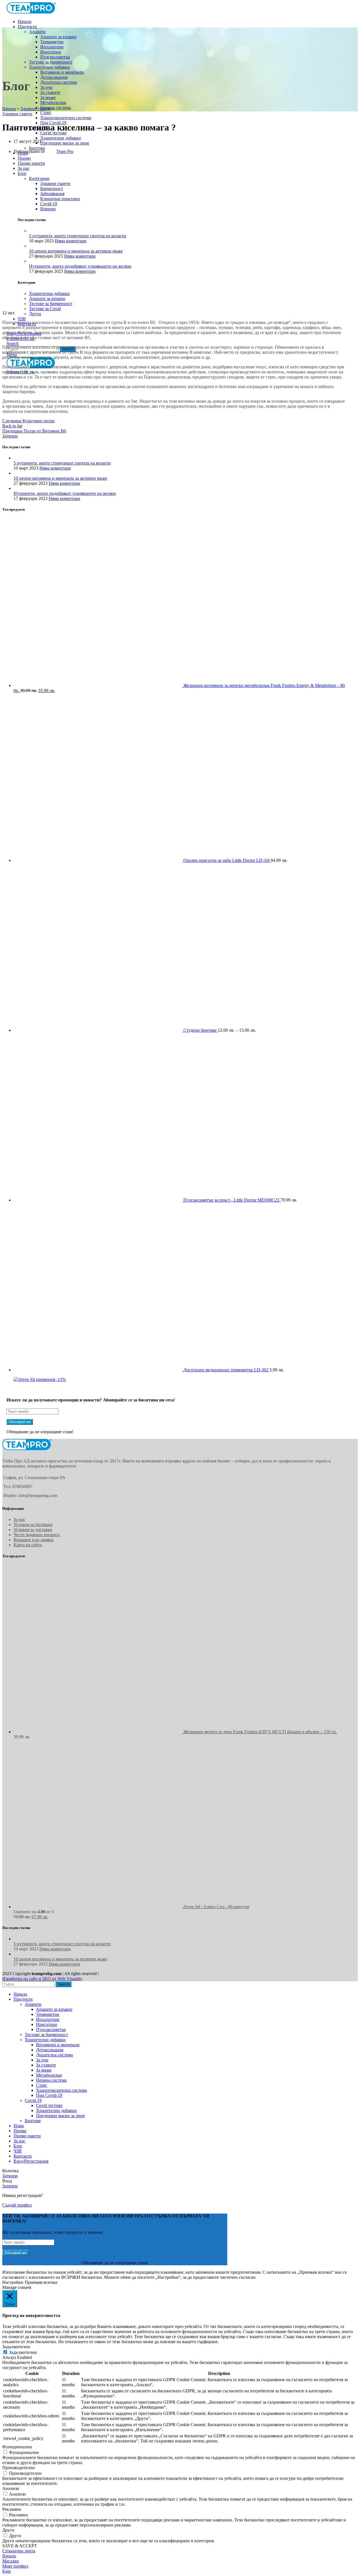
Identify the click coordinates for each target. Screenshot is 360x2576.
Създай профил (17, 2205)
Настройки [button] (13, 2282)
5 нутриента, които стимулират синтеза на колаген (62, 463)
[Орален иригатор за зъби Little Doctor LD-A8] (98, 860)
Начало (9, 109)
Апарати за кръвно (58, 37)
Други (35, 314)
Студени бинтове (201, 1030)
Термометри (52, 42)
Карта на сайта (28, 1545)
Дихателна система (59, 82)
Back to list (12, 426)
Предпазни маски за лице (65, 143)
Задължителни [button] (16, 2347)
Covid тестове (53, 133)
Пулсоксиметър (55, 57)
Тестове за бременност (51, 62)
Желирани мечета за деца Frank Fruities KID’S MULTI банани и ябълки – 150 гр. (260, 1732)
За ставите (50, 92)
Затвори (10, 436)
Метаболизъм (53, 102)
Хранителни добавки (49, 67)
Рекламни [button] (12, 2509)
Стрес (46, 113)
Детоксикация (54, 77)
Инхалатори (52, 47)
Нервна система (56, 108)
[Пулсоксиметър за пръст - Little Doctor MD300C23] (98, 1200)
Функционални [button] (17, 2447)
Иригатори (51, 52)
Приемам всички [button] (41, 2282)
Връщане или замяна (33, 1540)
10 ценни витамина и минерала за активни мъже (60, 478)
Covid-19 (33, 2100)
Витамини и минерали (62, 72)
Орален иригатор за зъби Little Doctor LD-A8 (227, 860)
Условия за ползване (33, 1524)
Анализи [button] (11, 2488)
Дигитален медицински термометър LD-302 (226, 1370)
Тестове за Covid (45, 309)
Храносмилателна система (66, 118)
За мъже (48, 97)
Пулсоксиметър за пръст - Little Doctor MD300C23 (232, 1200)
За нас (19, 1519)
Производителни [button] (19, 2468)
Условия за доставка (33, 1530)
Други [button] (8, 2530)
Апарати (37, 32)
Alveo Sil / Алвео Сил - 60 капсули (216, 1907)
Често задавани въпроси (37, 1535)
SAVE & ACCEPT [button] (20, 2546)
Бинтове (33, 2121)
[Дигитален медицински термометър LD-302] (98, 1370)
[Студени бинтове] (98, 1030)
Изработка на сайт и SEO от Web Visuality (42, 1979)
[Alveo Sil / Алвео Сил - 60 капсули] (98, 1907)
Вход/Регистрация (31, 2161)
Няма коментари (55, 468)
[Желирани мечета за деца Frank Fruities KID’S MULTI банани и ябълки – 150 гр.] (98, 1732)
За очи (46, 87)
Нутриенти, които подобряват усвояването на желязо (65, 493)
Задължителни (23, 2352)
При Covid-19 (49, 2095)
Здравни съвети (36, 109)
